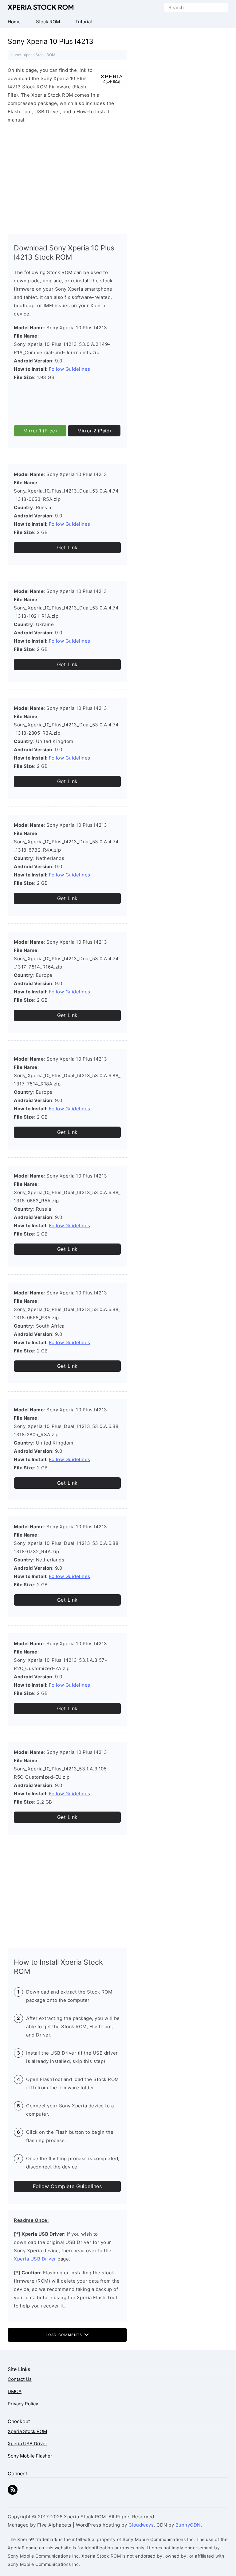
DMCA (15, 2391)
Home (16, 55)
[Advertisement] (67, 177)
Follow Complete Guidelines (67, 2186)
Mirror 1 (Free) (40, 431)
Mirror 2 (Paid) (94, 431)
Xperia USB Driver (35, 2259)
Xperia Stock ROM (41, 7)
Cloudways (141, 2525)
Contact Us (20, 2379)
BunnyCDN (188, 2525)
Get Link (67, 547)
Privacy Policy (23, 2404)
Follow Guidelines (70, 369)
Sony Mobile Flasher (30, 2456)
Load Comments (65, 2335)
